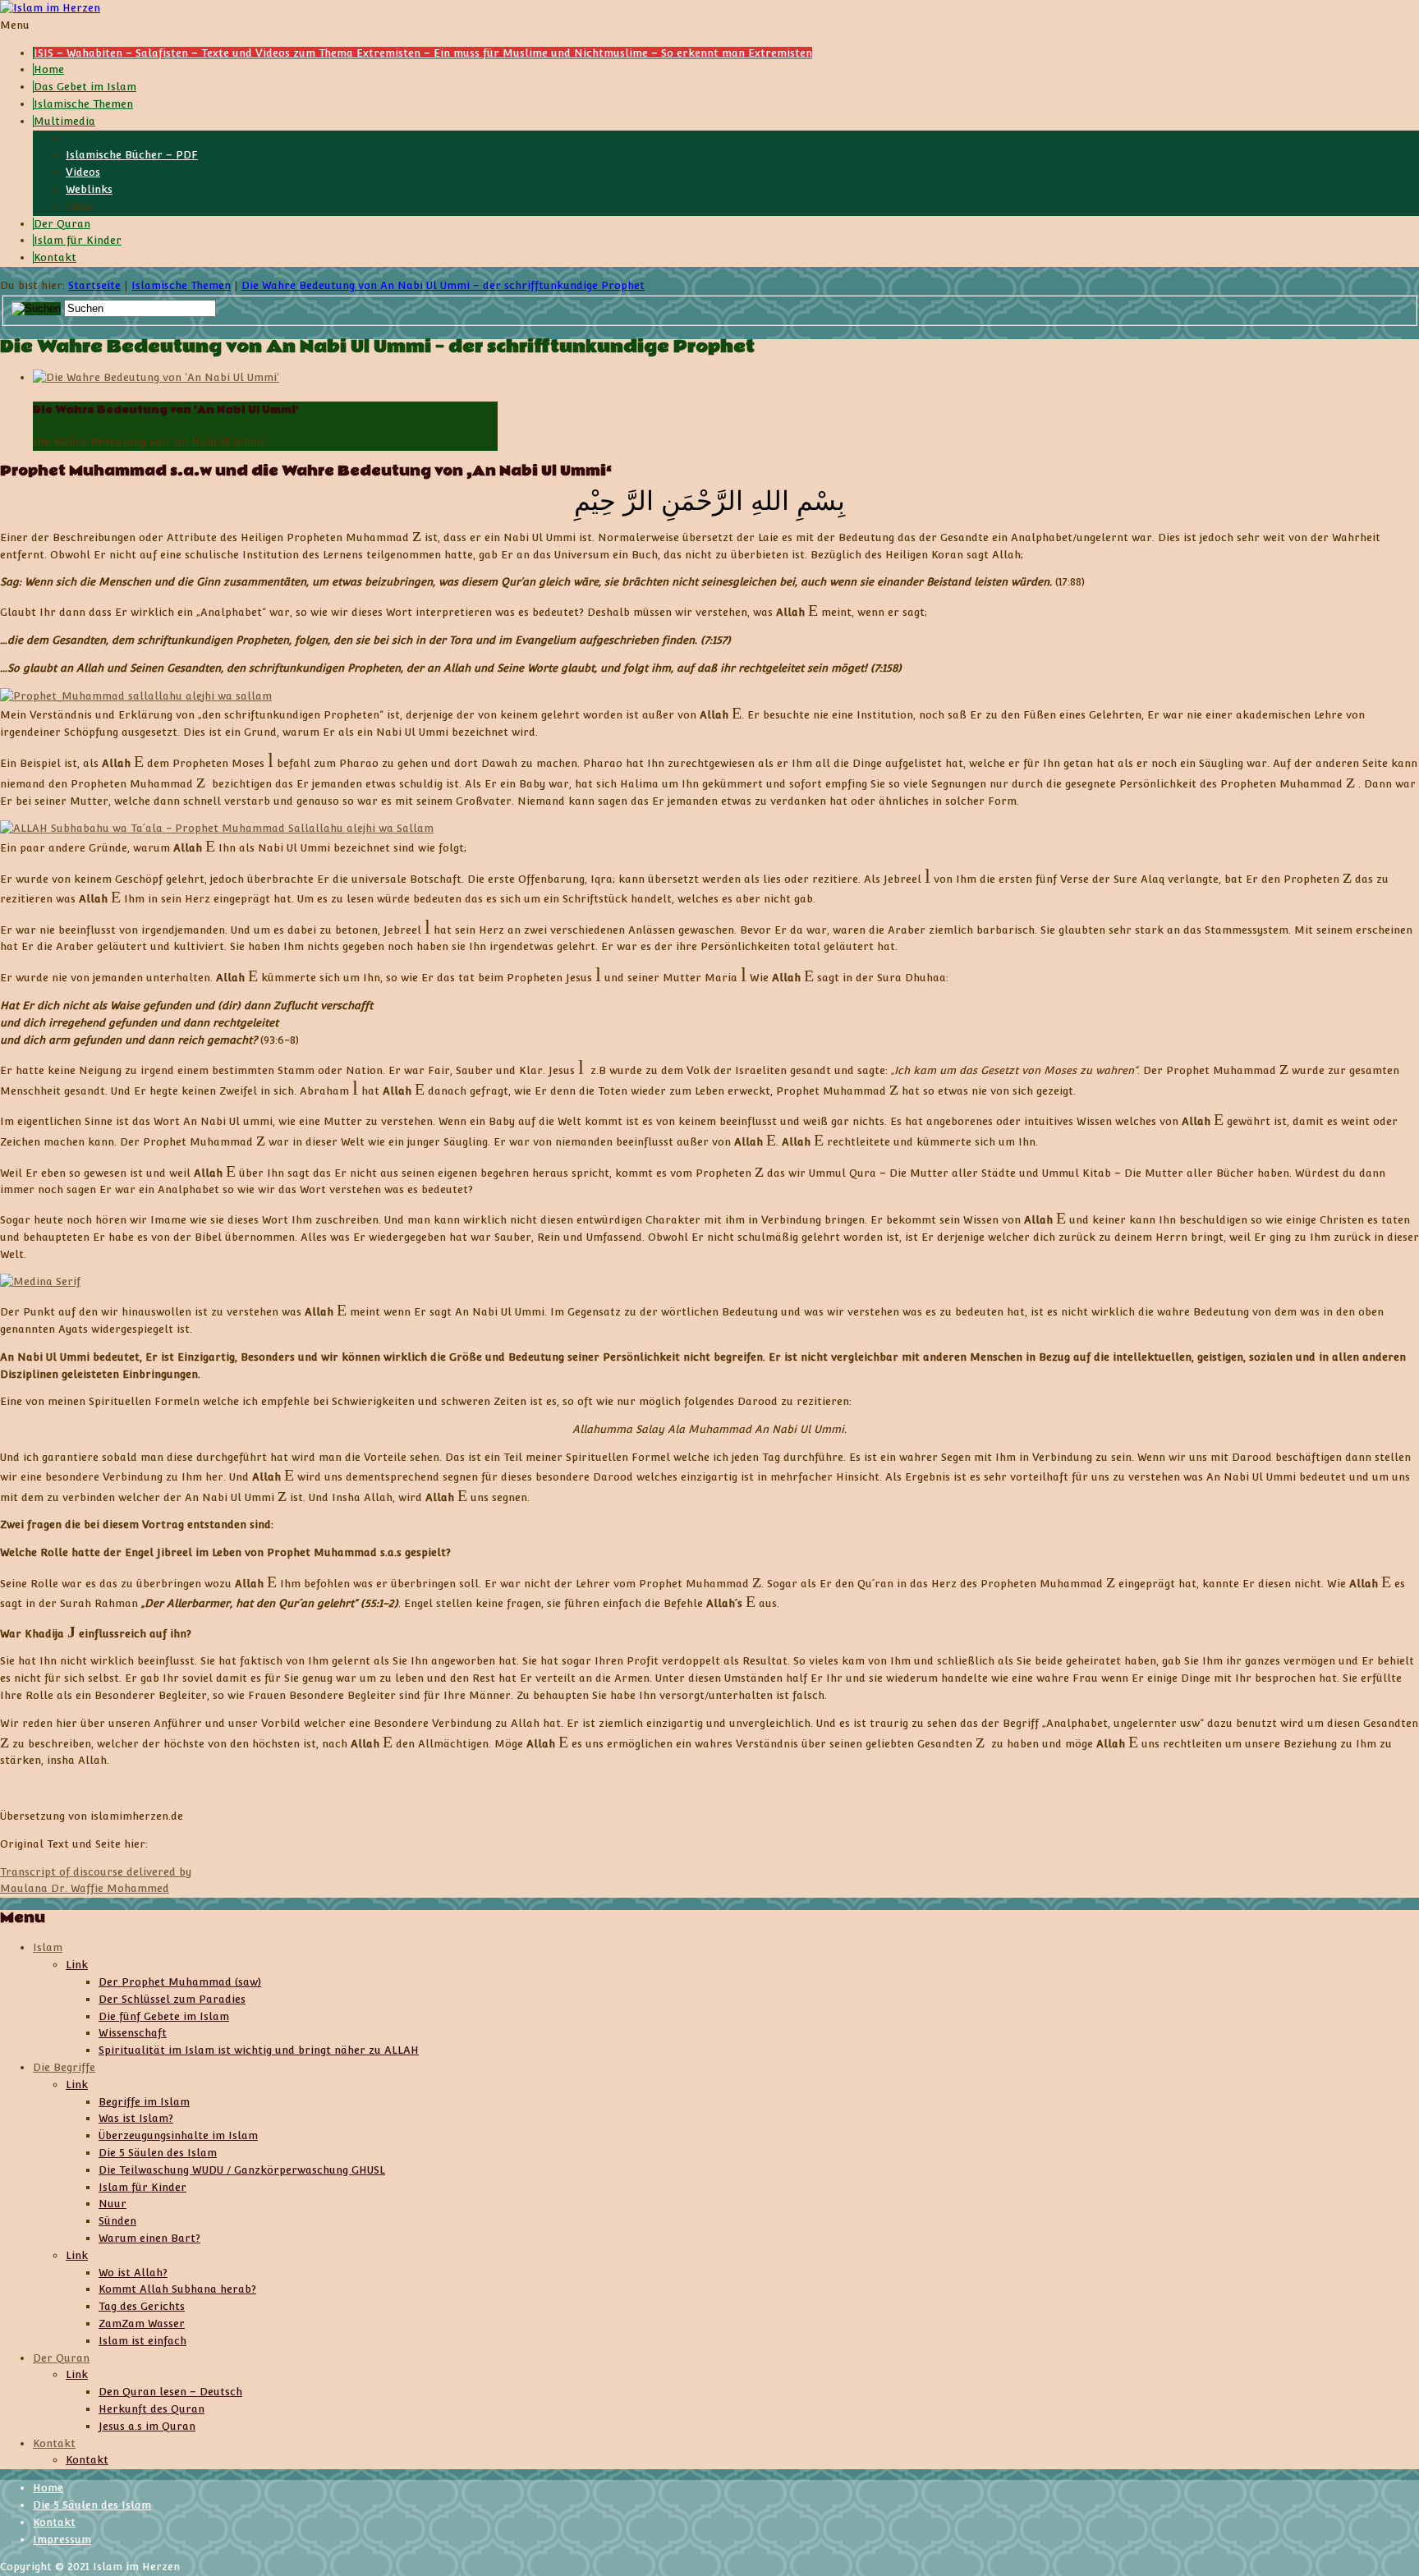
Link (77, 1965)
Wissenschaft (133, 2033)
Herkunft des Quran (152, 2409)
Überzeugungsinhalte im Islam (178, 2135)
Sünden (117, 2221)
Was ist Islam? (136, 2118)
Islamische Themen (181, 285)
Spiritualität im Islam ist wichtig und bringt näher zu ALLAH (259, 2050)
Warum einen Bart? (149, 2238)
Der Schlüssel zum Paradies (172, 1999)
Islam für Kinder (142, 2187)
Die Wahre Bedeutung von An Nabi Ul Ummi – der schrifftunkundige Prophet (443, 285)
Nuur (113, 2204)
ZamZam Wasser (142, 2323)
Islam (48, 1947)
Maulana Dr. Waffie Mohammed (85, 1888)
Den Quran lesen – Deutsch (170, 2392)
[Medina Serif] (40, 1281)
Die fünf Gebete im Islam (164, 2016)
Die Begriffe (64, 2067)
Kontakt (54, 2443)
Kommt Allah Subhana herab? (177, 2289)
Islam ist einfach (142, 2341)
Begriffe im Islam (144, 2102)
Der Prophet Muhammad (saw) (180, 1982)
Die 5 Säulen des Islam (158, 2153)
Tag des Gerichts (142, 2306)
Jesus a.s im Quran (147, 2426)
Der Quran (61, 2358)
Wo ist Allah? (133, 2273)
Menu (15, 25)
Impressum (62, 2539)
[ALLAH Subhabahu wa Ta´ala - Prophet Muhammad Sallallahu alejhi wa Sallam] (217, 828)
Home (48, 2488)
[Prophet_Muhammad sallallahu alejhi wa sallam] (136, 696)
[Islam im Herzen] (50, 8)
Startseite (94, 285)
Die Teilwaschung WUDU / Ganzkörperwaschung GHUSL (242, 2170)
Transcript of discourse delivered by (96, 1872)
